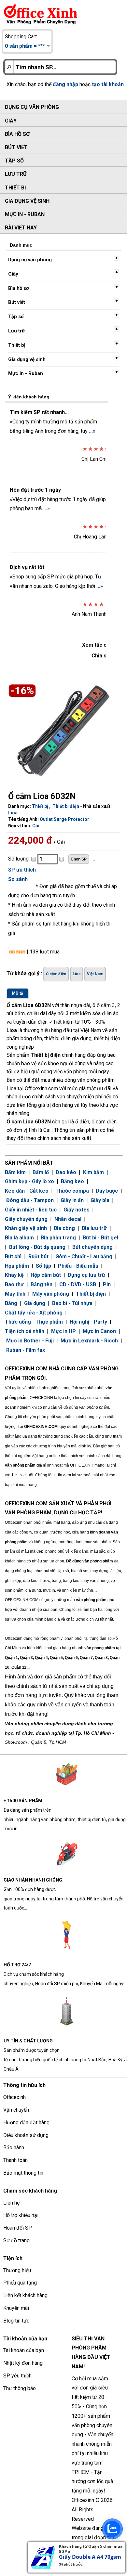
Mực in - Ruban (25, 214)
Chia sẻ (100, 656)
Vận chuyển (16, 2110)
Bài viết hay (21, 228)
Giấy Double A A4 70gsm (90, 2557)
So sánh (18, 879)
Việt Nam (95, 974)
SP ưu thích (22, 870)
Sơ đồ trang (16, 2240)
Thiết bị (15, 188)
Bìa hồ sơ (17, 134)
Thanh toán (15, 2160)
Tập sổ (14, 161)
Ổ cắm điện (56, 974)
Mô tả (18, 993)
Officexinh (14, 2097)
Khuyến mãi (16, 2308)
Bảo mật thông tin (23, 2173)
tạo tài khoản (108, 84)
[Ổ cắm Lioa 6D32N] (61, 729)
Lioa (13, 813)
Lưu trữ (16, 174)
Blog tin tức (16, 2321)
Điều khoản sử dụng (26, 2135)
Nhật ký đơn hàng (23, 2363)
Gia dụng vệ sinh (27, 201)
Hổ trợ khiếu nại (21, 2215)
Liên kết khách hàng (25, 2295)
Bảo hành (14, 2148)
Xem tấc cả (96, 645)
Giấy (11, 121)
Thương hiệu (17, 2270)
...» (92, 431)
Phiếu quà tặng (20, 2283)
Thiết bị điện (66, 806)
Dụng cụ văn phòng (32, 107)
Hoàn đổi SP (18, 2228)
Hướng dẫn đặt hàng (26, 2123)
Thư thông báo (20, 2388)
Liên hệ (11, 2203)
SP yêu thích (17, 2376)
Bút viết (16, 147)
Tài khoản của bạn (24, 2350)
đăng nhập (65, 84)
